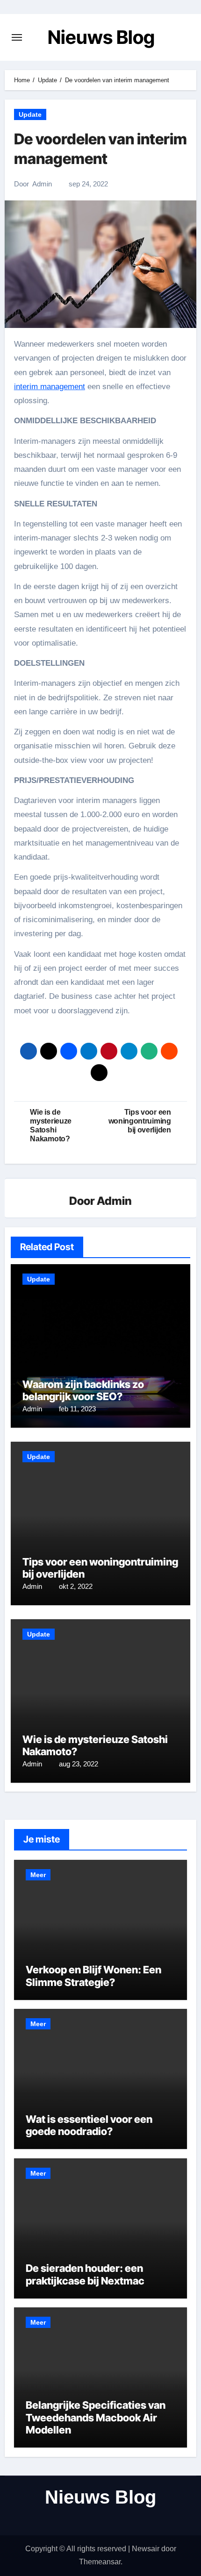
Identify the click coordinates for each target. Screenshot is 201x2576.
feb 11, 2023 (77, 1409)
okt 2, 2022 (76, 1586)
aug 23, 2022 (79, 1764)
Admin (42, 184)
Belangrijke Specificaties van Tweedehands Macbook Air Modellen (96, 2417)
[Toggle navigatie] (17, 37)
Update (30, 114)
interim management (50, 387)
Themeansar (100, 2562)
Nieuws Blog (101, 37)
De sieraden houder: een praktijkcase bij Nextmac (85, 2274)
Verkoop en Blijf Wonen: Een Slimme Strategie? (93, 1976)
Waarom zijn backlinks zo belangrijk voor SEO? (83, 1390)
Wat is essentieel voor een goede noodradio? (89, 2125)
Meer (38, 1875)
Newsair (146, 2549)
